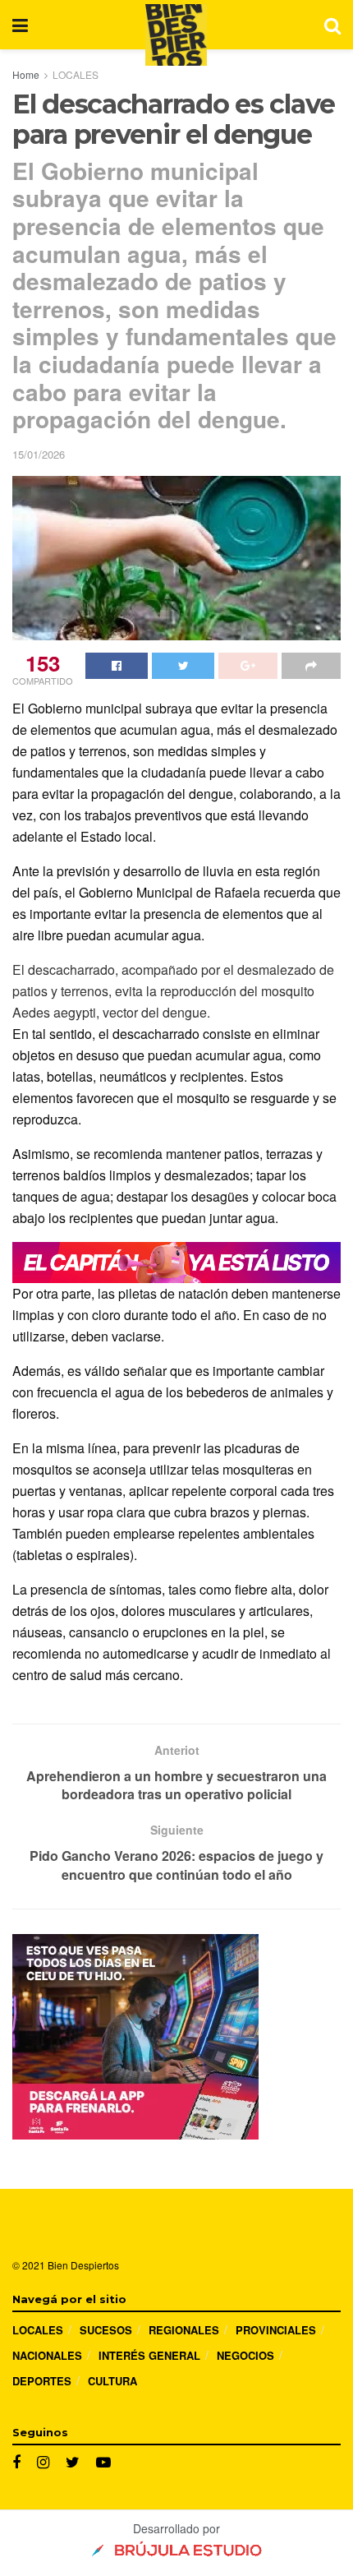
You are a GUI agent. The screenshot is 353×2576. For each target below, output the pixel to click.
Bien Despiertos (83, 2265)
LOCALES (76, 74)
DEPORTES (42, 2381)
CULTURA (112, 2381)
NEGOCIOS (245, 2355)
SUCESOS (106, 2330)
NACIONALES (47, 2355)
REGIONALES (184, 2330)
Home (26, 74)
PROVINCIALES (276, 2330)
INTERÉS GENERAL (149, 2355)
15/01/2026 (39, 454)
